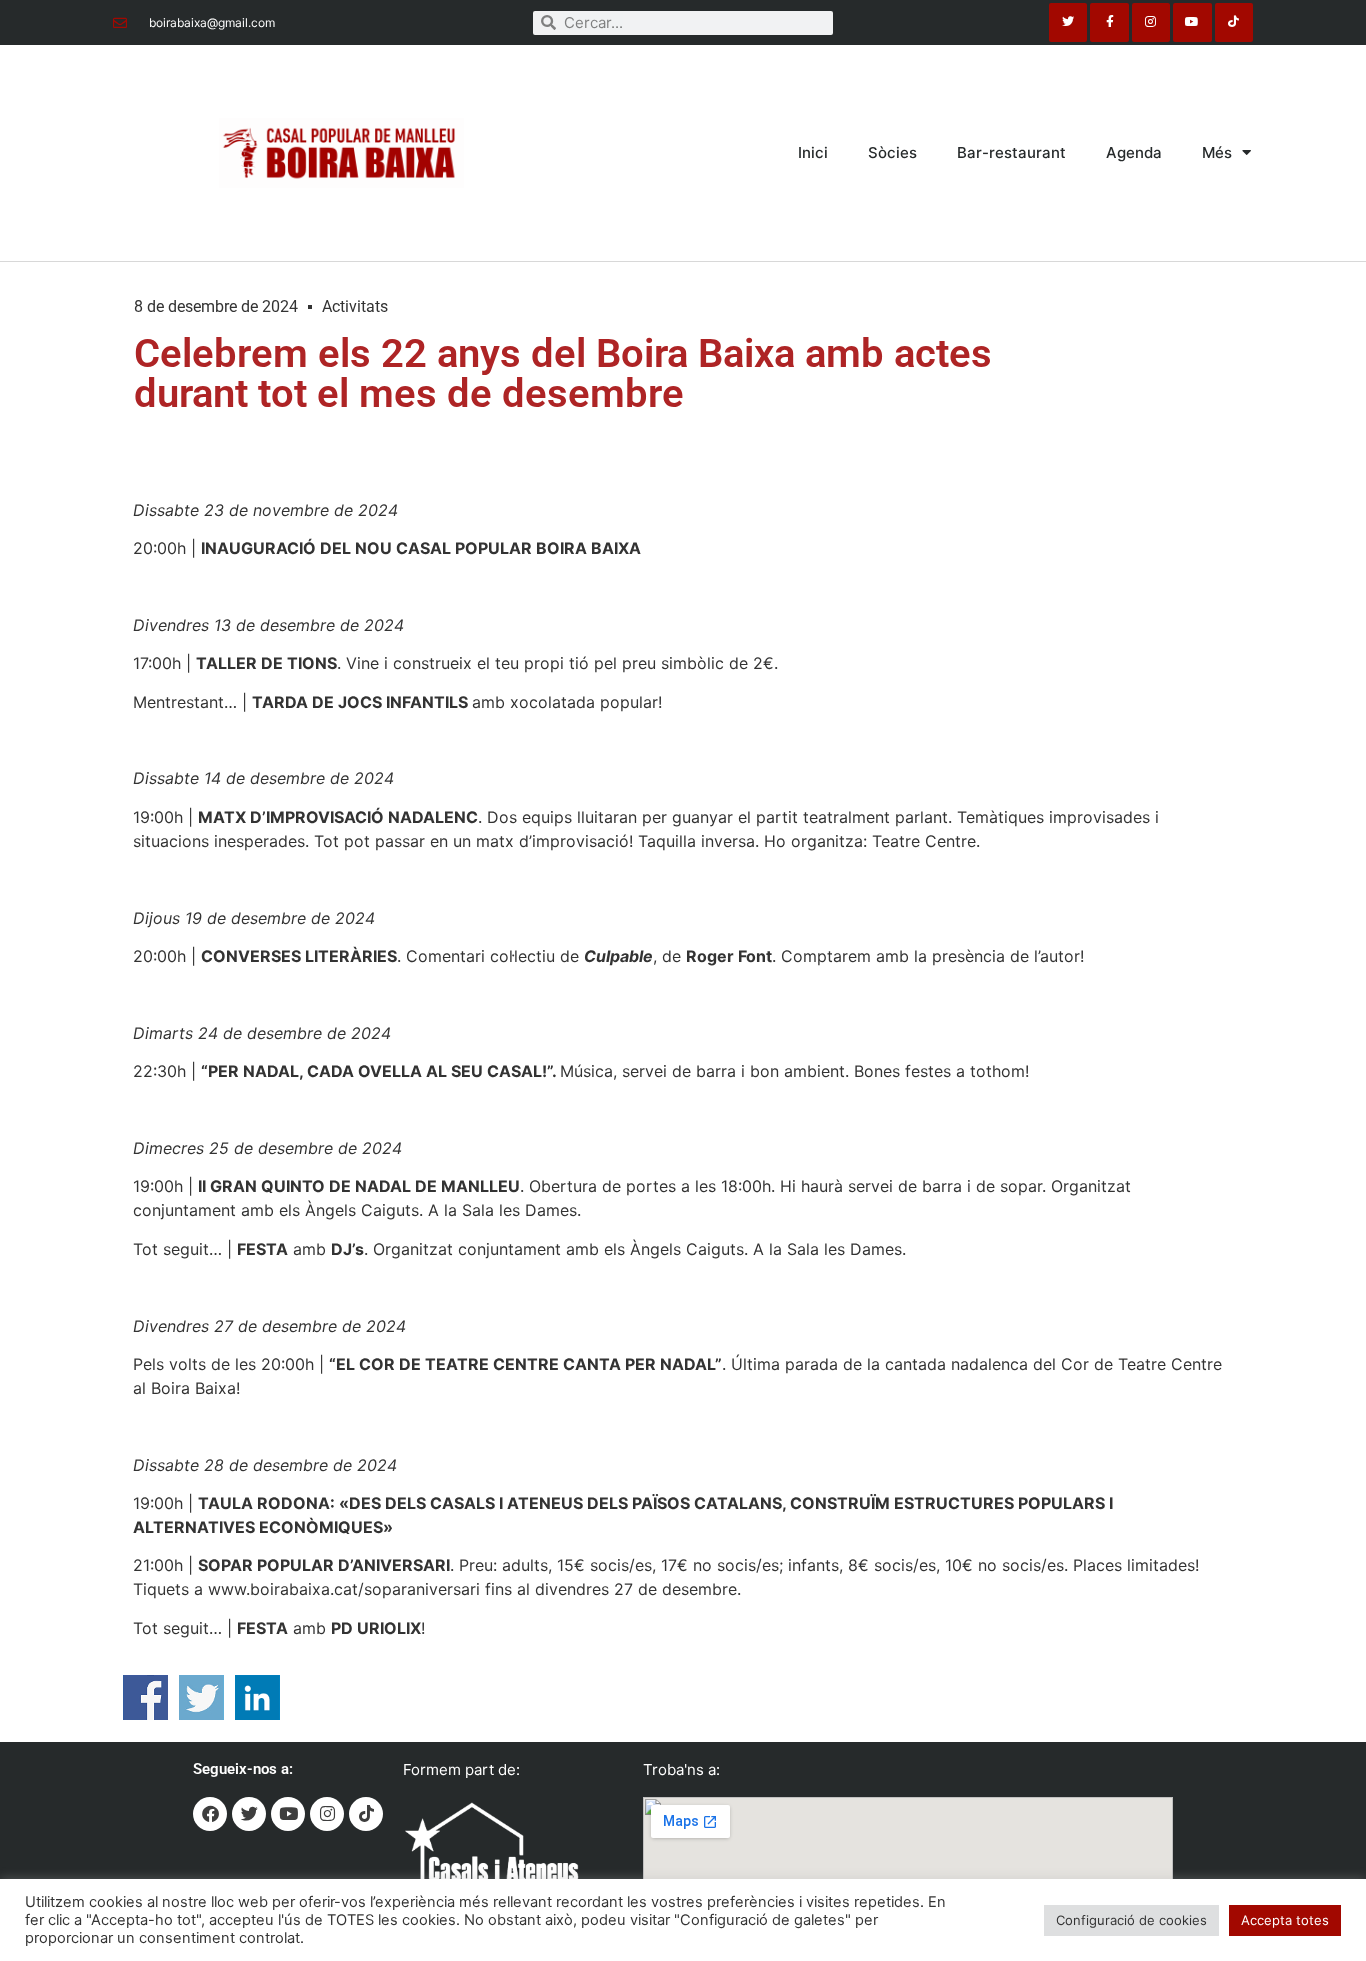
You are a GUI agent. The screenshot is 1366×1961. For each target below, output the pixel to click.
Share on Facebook (145, 1697)
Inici (813, 152)
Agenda (1134, 152)
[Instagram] (1151, 22)
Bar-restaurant (1011, 152)
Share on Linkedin (257, 1697)
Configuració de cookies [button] (1131, 1920)
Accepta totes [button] (1285, 1920)
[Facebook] (210, 1814)
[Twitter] (1068, 22)
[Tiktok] (1234, 22)
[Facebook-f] (1109, 22)
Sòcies (892, 152)
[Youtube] (1192, 22)
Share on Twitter (201, 1697)
